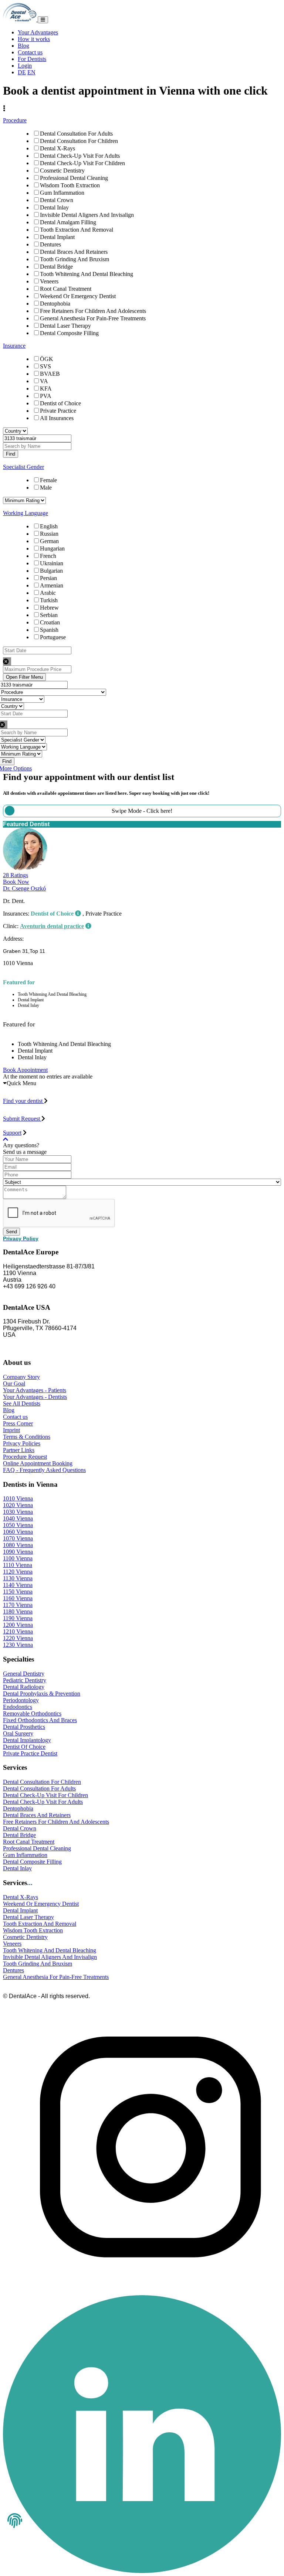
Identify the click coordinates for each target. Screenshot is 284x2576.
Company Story (21, 1377)
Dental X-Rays (58, 148)
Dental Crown (57, 200)
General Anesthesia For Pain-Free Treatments (93, 318)
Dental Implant (57, 237)
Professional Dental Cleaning (74, 178)
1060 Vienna (18, 1532)
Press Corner (18, 1423)
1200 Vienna (18, 1625)
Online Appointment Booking (38, 1463)
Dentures (50, 244)
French (48, 556)
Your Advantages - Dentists (35, 1397)
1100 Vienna (18, 1558)
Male (46, 488)
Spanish (49, 630)
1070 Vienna (18, 1538)
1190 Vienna (18, 1618)
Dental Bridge (56, 267)
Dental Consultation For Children (79, 141)
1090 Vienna (18, 1552)
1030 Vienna (18, 1512)
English (49, 526)
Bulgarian (51, 571)
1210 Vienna (18, 1631)
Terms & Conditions (27, 1437)
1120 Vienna (18, 1572)
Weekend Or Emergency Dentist (78, 296)
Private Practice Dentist (30, 1753)
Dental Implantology (27, 1740)
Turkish (49, 600)
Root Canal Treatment (66, 289)
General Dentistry (24, 1674)
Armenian (52, 585)
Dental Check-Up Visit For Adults (80, 156)
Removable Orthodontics (32, 1713)
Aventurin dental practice (52, 926)
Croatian (50, 622)
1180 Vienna (18, 1611)
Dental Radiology (24, 1687)
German (49, 541)
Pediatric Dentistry (25, 1680)
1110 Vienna (18, 1565)
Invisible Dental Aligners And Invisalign (87, 215)
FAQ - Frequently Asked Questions (44, 1470)
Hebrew (49, 608)
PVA (46, 396)
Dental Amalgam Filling (68, 222)
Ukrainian (52, 563)
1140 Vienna (18, 1585)
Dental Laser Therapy (65, 326)
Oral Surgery (18, 1733)
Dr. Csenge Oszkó (24, 888)
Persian (48, 578)
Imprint (11, 1430)
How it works (34, 39)
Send (11, 1232)
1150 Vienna (18, 1592)
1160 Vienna (18, 1598)
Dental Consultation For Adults (76, 134)
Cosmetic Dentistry (62, 171)
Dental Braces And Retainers (74, 252)
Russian (49, 534)
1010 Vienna (18, 1498)
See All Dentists (22, 1403)
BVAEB (50, 374)
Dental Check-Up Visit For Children (82, 163)
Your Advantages (38, 32)
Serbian (49, 615)
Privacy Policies (22, 1443)
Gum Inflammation (62, 193)
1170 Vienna (18, 1605)
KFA (46, 389)
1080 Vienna (18, 1545)
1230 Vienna (18, 1645)
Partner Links (19, 1450)
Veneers (49, 281)
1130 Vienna (18, 1578)
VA (44, 381)
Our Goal (14, 1384)
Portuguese (53, 637)
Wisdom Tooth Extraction (70, 185)
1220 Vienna (18, 1638)
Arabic (48, 593)
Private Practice (58, 411)
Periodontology (21, 1700)
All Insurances (57, 418)
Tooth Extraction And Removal (77, 230)
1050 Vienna (18, 1525)
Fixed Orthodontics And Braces (40, 1720)
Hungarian (52, 548)
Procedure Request (25, 1457)
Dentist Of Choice (24, 1747)
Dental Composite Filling (69, 333)
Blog (23, 46)
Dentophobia (55, 304)
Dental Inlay (54, 207)
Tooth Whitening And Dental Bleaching (87, 274)
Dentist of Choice (60, 403)
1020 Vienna (18, 1505)
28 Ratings (16, 875)
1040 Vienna (18, 1518)
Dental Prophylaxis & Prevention (42, 1694)
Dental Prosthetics (24, 1727)
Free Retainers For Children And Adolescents (93, 311)
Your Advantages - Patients (35, 1390)
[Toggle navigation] (43, 20)
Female (48, 480)
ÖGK (47, 359)
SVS (45, 366)
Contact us (30, 52)
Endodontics (18, 1707)
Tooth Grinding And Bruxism (75, 259)
